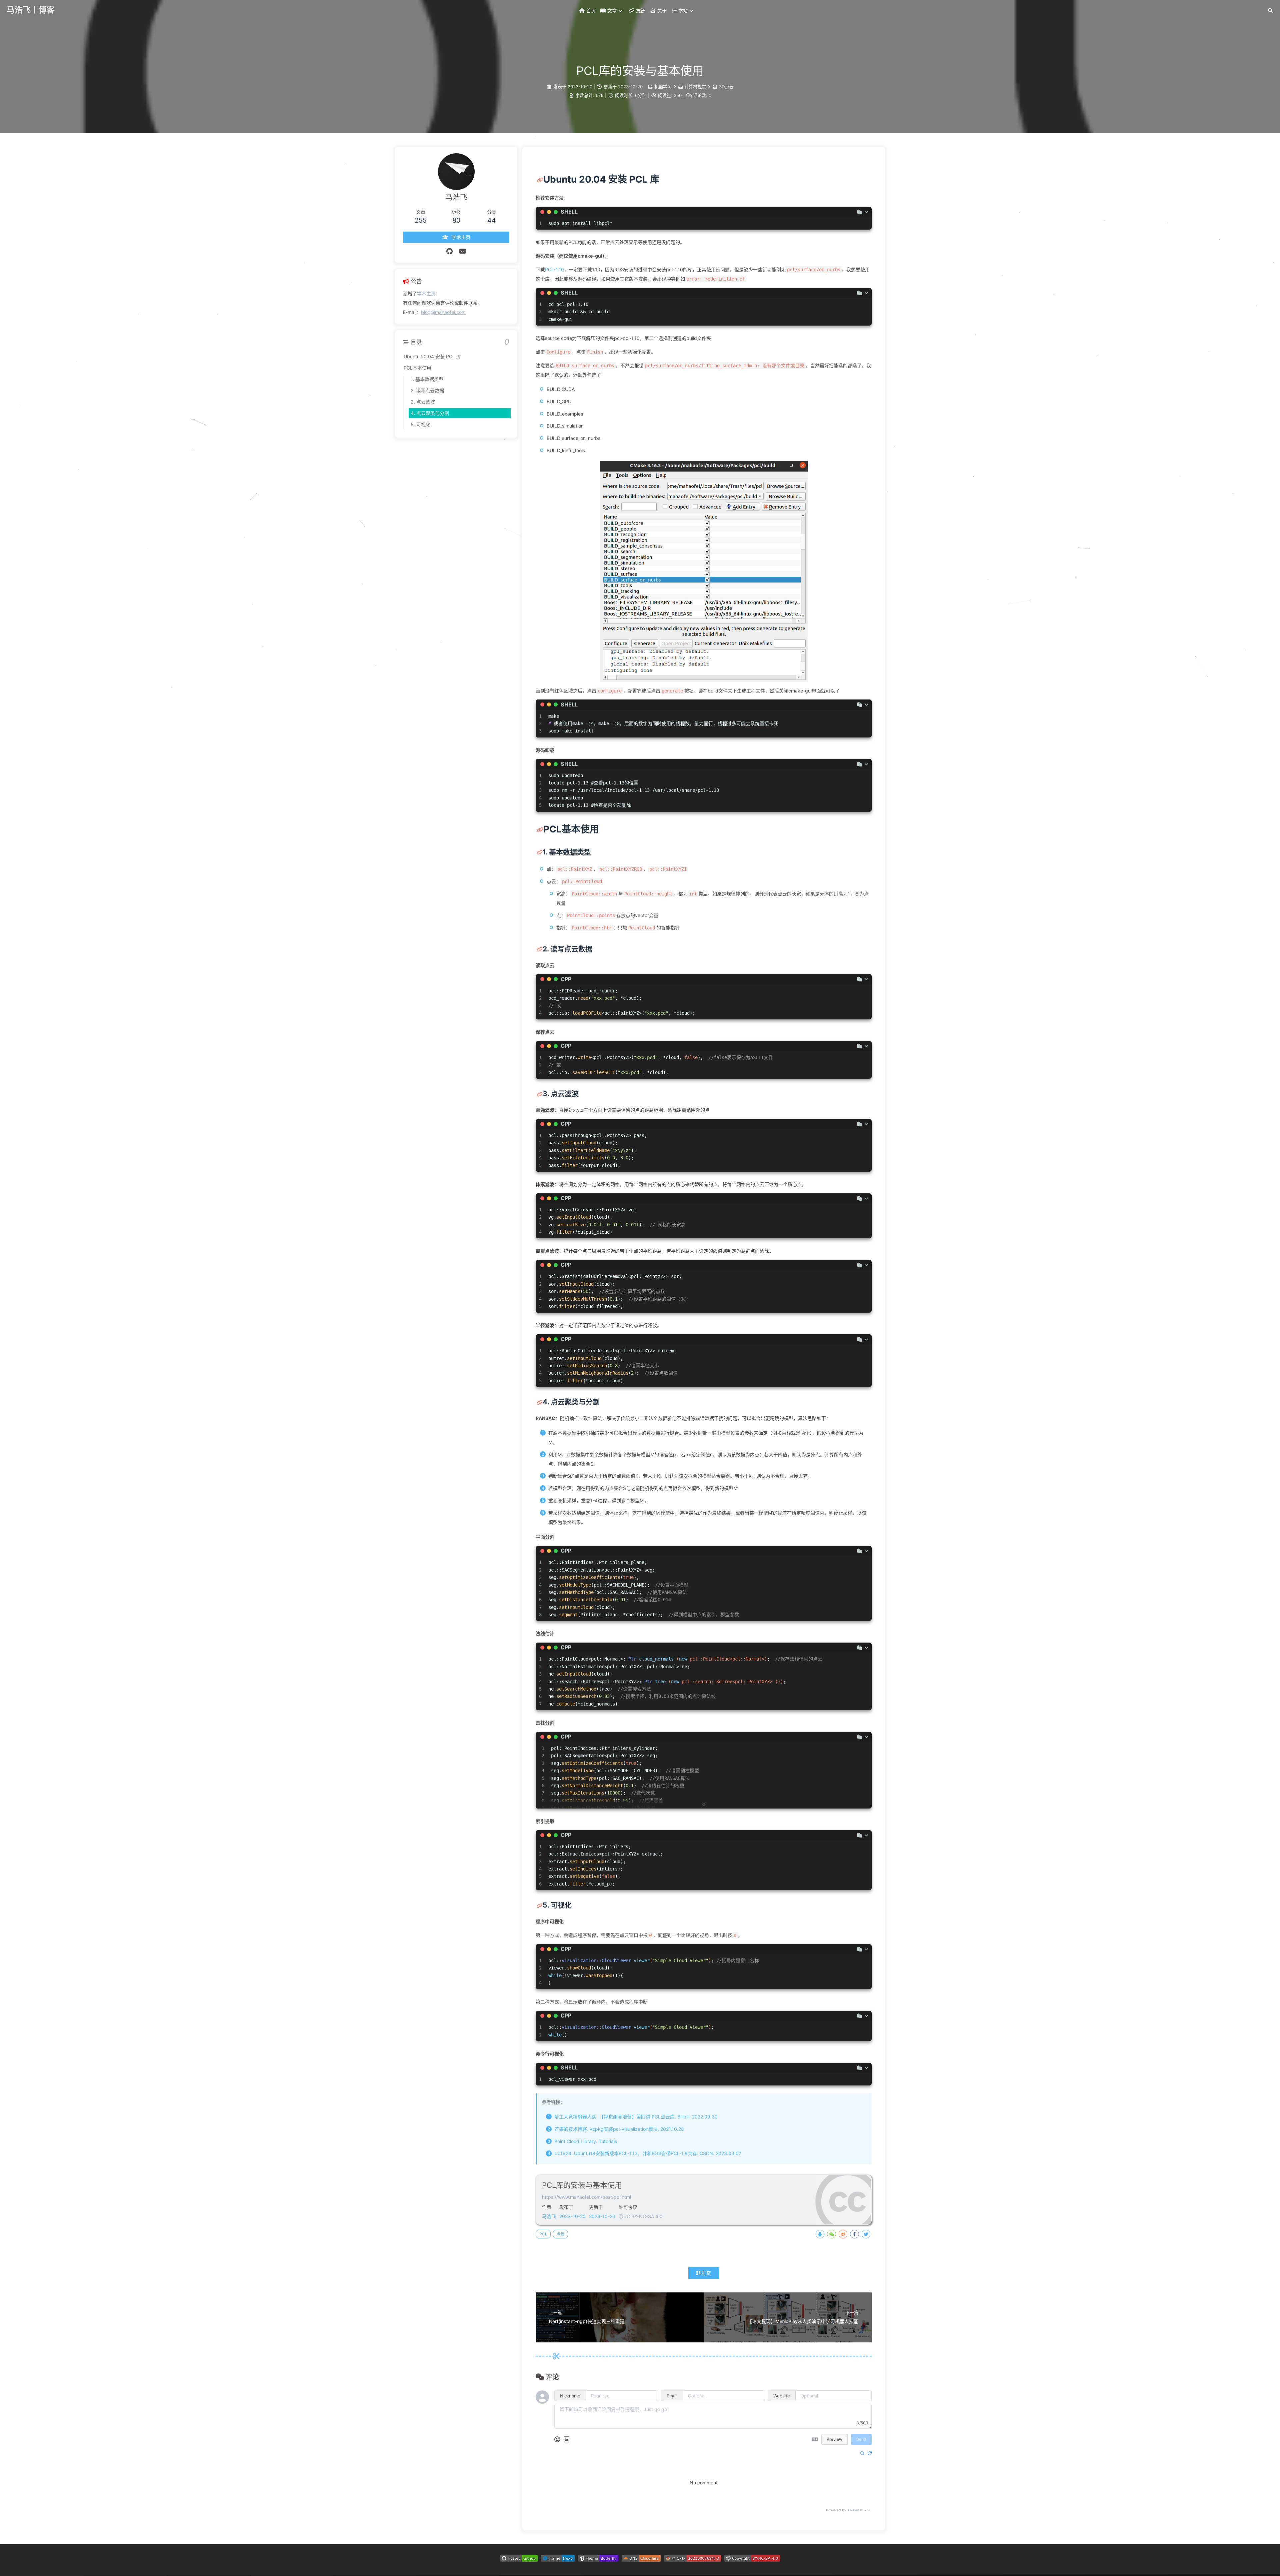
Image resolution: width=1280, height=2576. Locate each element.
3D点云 (726, 87)
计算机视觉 (695, 87)
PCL (543, 2234)
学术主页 (426, 293)
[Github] (449, 251)
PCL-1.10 (554, 269)
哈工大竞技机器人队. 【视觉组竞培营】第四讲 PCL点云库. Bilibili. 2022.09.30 (636, 2117)
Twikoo (853, 2510)
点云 (560, 2234)
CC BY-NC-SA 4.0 (643, 2216)
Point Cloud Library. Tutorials (586, 2141)
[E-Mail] (463, 251)
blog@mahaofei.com (443, 312)
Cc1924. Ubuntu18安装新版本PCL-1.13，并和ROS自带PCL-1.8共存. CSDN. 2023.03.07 (648, 2153)
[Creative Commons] (621, 2216)
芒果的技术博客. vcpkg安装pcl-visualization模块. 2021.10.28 (619, 2129)
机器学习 (663, 87)
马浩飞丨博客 (31, 10)
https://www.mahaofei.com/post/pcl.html (586, 2197)
